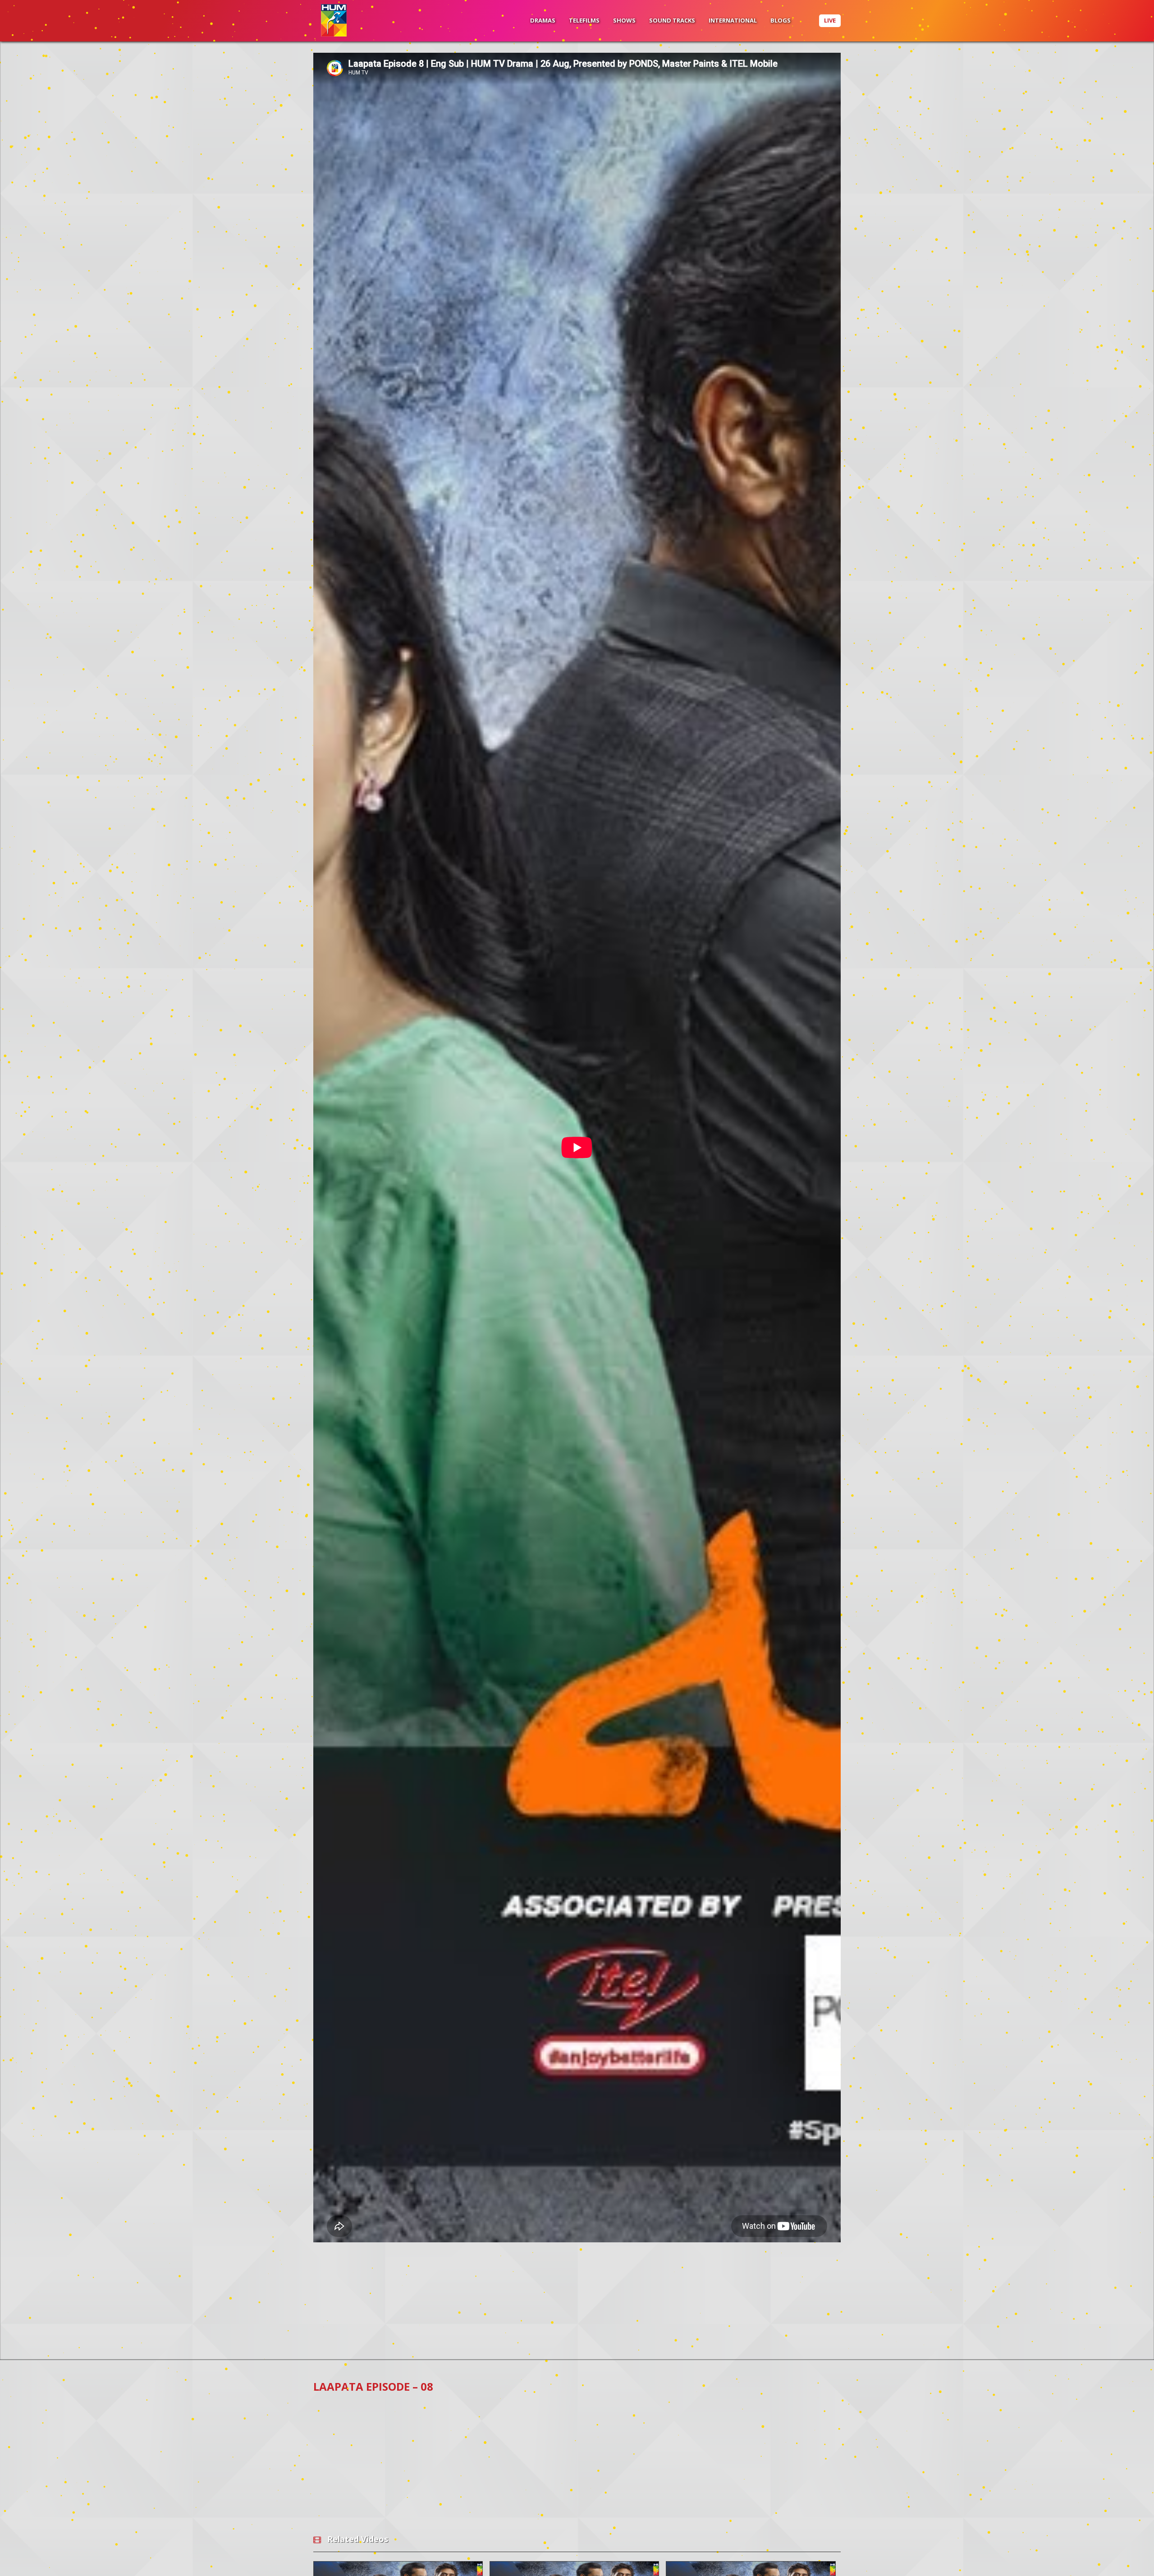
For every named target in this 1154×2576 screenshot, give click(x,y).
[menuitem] (543, 21)
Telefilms (584, 20)
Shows (624, 20)
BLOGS (781, 20)
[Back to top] (1125, 2556)
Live (830, 20)
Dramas (543, 20)
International (733, 20)
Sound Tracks (672, 20)
